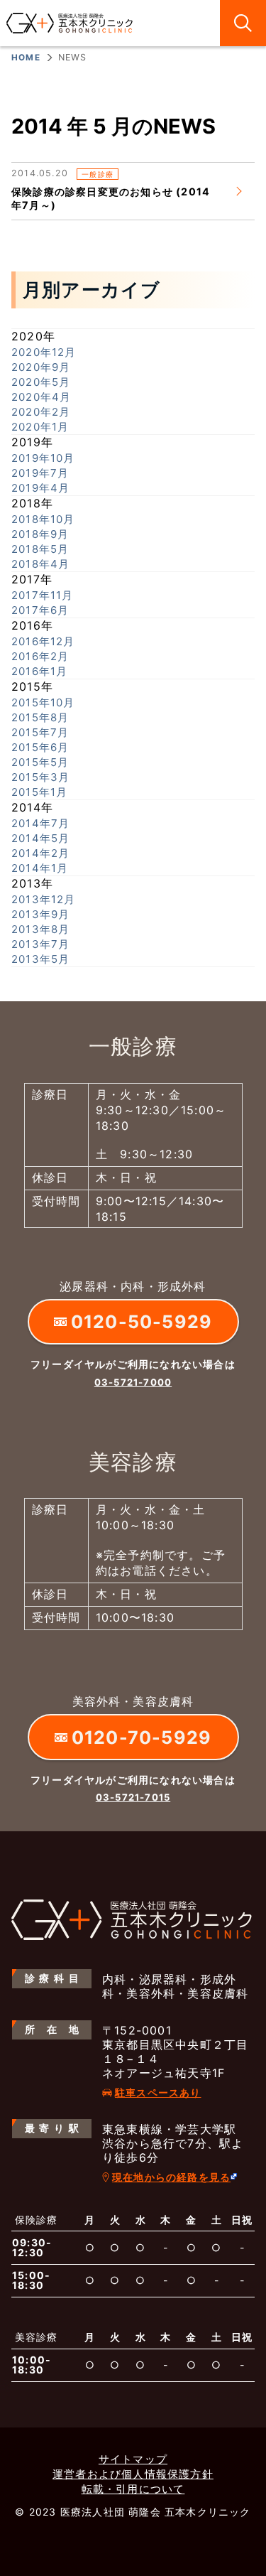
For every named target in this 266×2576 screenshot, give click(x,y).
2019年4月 (40, 488)
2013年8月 (40, 929)
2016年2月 (40, 656)
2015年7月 (40, 732)
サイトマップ (133, 2459)
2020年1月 (40, 427)
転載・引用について (133, 2489)
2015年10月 (43, 702)
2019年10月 (43, 458)
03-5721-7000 (133, 1382)
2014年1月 (40, 868)
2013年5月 (40, 959)
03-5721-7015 (133, 1797)
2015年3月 (40, 777)
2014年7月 (40, 823)
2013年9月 (40, 914)
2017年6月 (40, 610)
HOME (26, 58)
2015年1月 (39, 792)
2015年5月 (40, 762)
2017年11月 (43, 595)
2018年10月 (43, 519)
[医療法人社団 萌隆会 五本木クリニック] (70, 23)
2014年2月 (40, 853)
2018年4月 (40, 564)
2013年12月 (44, 899)
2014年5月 (40, 838)
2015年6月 (40, 747)
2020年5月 (41, 382)
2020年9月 (41, 367)
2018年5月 (40, 549)
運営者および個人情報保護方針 (133, 2474)
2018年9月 (40, 534)
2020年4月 (41, 397)
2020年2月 (41, 412)
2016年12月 (43, 641)
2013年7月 (40, 944)
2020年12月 (44, 352)
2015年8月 (40, 717)
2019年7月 (40, 473)
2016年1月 (39, 671)
